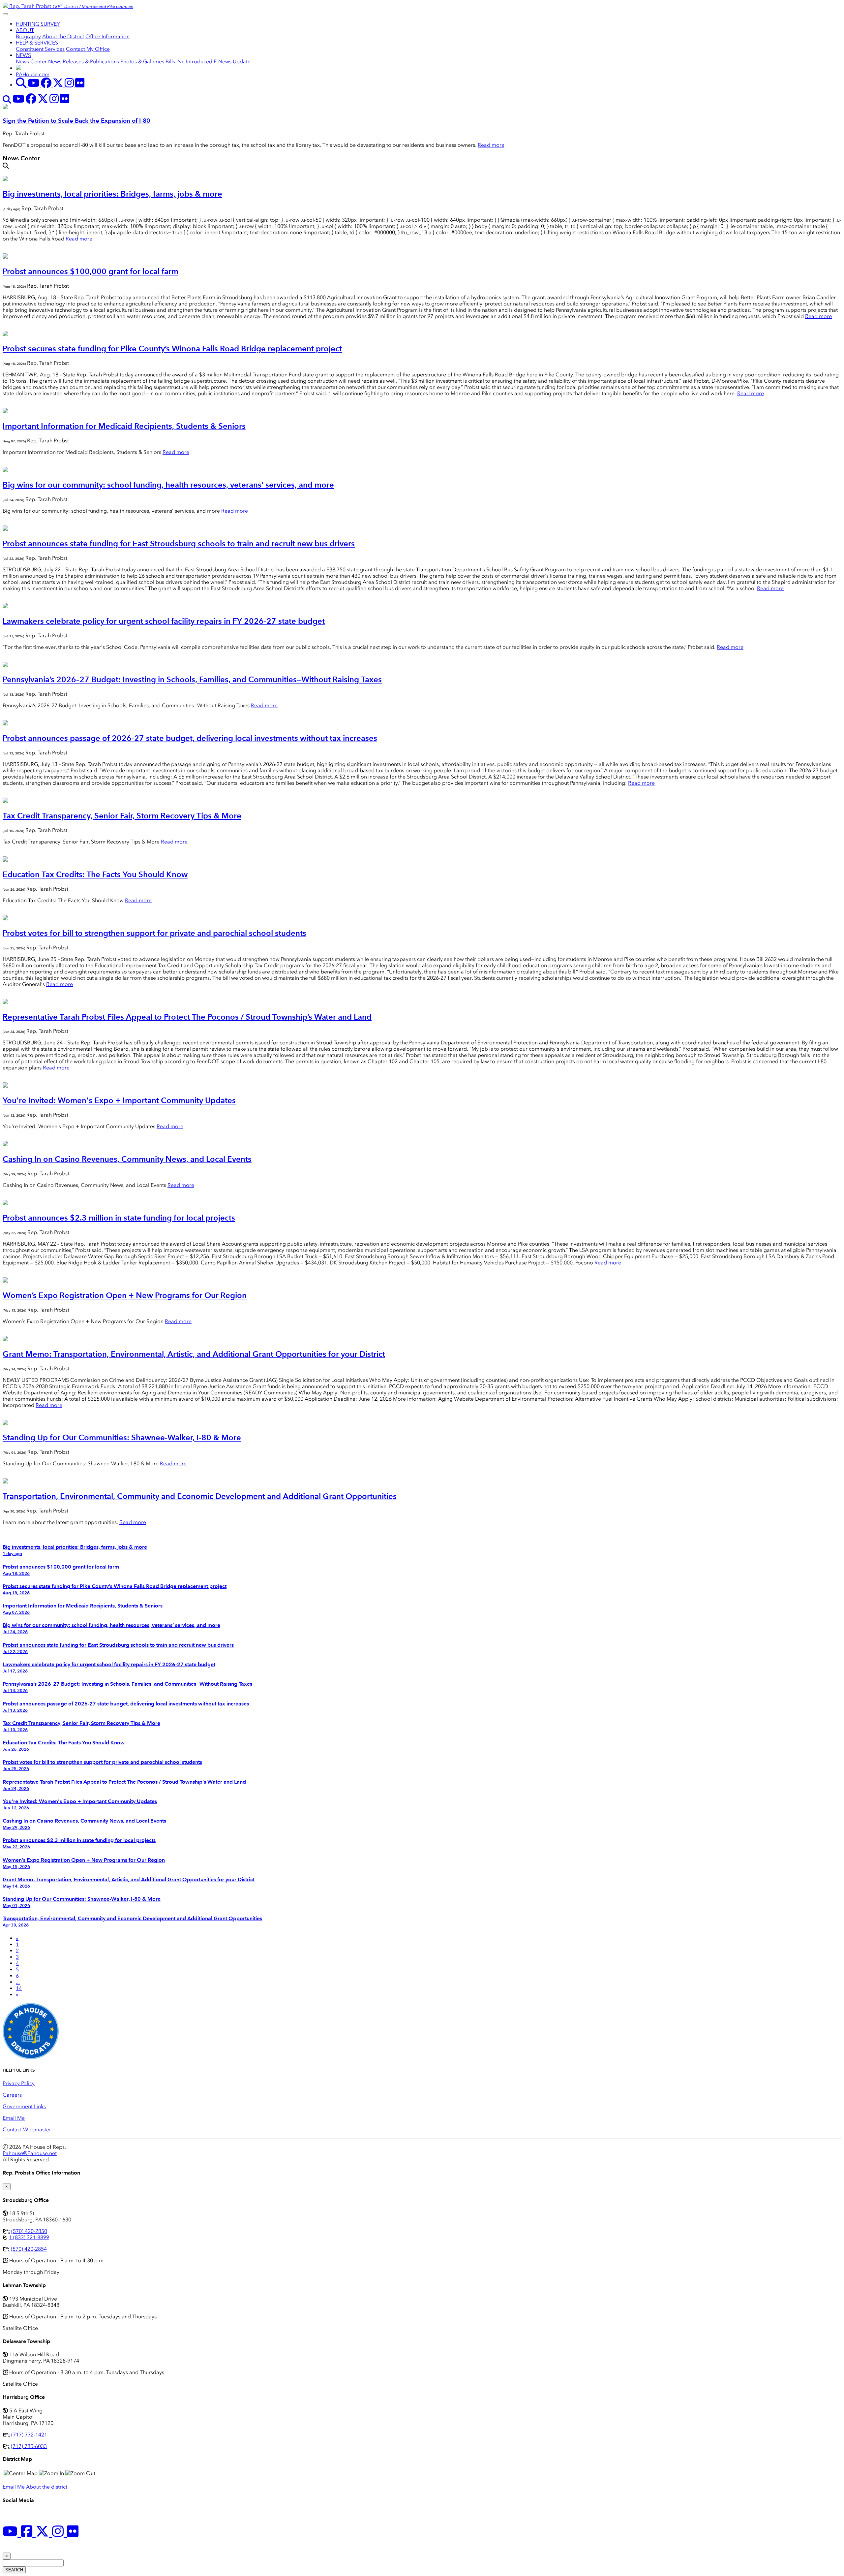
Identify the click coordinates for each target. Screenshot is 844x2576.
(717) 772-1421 (29, 2435)
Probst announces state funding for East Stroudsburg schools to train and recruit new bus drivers (179, 543)
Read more (491, 145)
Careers (12, 2095)
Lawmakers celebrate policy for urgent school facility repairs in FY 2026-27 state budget (164, 621)
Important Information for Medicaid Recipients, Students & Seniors (124, 426)
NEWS (23, 55)
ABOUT (25, 30)
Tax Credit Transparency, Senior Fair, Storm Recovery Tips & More (122, 816)
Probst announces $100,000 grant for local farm (90, 271)
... (18, 1982)
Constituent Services (40, 49)
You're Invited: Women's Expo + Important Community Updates (119, 1100)
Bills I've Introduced (189, 62)
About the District (63, 36)
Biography (28, 36)
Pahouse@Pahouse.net (30, 2153)
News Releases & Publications (84, 62)
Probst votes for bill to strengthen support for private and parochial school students (154, 933)
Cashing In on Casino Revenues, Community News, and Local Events (127, 1159)
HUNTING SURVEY (38, 24)
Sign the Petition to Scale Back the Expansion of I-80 (76, 121)
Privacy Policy (19, 2083)
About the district (47, 2487)
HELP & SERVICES (37, 43)
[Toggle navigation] (5, 14)
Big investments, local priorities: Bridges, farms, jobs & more (112, 194)
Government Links (24, 2106)
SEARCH (14, 2570)
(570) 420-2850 (29, 2231)
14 (19, 1988)
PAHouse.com (33, 74)
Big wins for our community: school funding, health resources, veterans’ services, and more (168, 485)
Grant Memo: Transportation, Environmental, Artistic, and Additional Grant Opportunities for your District (194, 1354)
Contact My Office (88, 49)
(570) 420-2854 (29, 2249)
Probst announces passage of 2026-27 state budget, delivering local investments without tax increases (190, 738)
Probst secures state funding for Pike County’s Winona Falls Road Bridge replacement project (172, 349)
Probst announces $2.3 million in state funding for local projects (119, 1218)
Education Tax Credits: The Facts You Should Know (95, 874)
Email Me (14, 2118)
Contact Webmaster (27, 2130)
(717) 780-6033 (29, 2446)
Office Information (107, 36)
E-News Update (232, 62)
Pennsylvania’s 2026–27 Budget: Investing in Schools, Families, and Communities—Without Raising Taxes (192, 679)
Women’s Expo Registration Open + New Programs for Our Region (125, 1295)
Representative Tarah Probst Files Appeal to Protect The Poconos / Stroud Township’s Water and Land (187, 1017)
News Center (31, 62)
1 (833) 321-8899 (29, 2237)
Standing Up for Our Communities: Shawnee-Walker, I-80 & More (122, 1437)
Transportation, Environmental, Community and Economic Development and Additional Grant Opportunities (200, 1496)
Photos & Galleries (142, 62)
